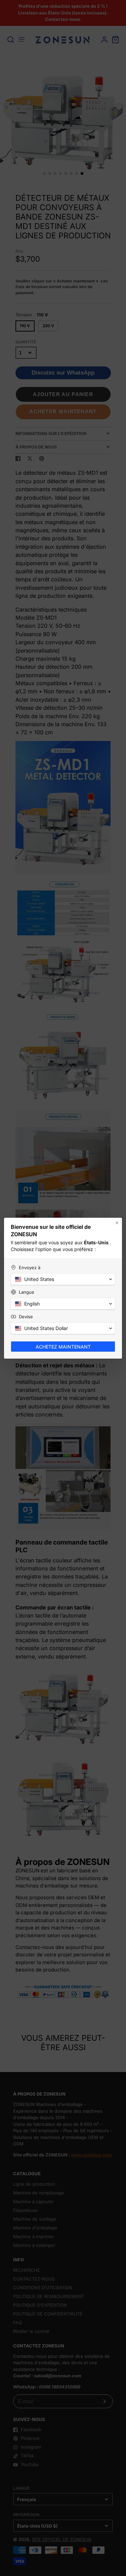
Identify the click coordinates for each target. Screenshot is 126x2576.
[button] (63, 1279)
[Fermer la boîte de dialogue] (117, 1223)
